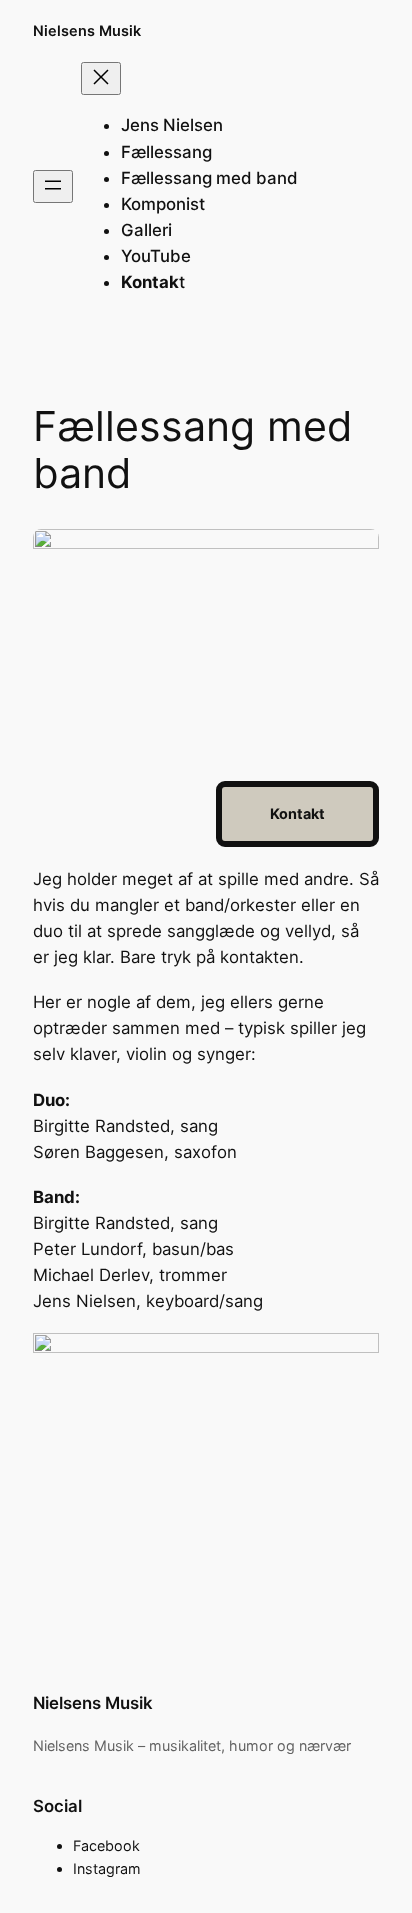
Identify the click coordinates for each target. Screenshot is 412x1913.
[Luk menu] (101, 78)
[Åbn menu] (53, 186)
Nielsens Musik (87, 30)
